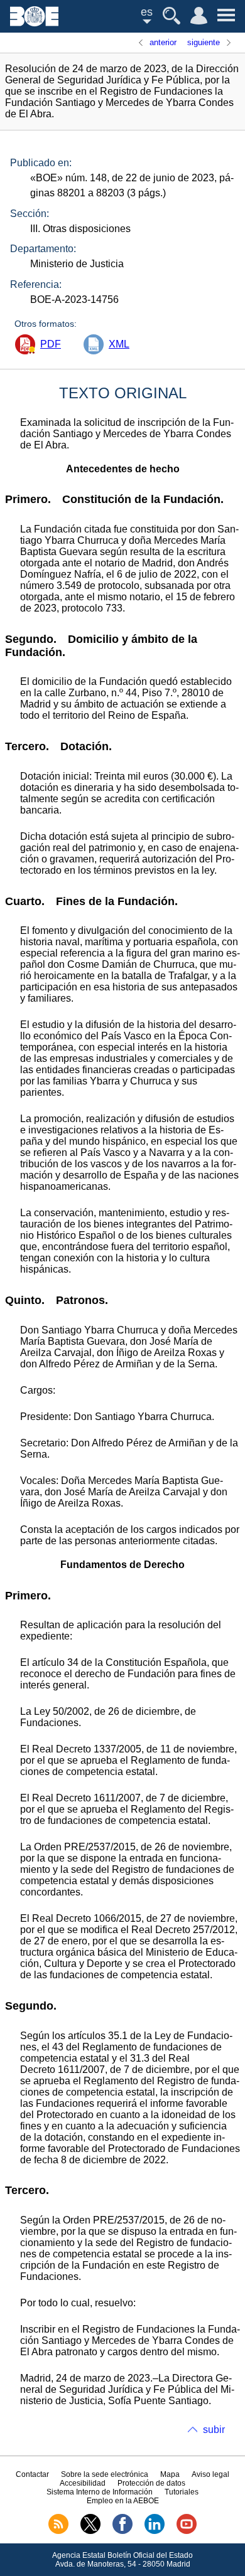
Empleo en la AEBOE (123, 2501)
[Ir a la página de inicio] (34, 23)
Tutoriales (182, 2492)
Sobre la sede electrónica (105, 2474)
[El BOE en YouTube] (187, 2531)
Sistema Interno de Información (100, 2492)
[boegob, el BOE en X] (90, 2531)
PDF (51, 344)
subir (214, 2430)
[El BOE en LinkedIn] (155, 2531)
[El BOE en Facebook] (122, 2531)
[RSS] (58, 2531)
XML (119, 344)
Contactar (32, 2474)
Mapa (170, 2474)
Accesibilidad (83, 2483)
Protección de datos (151, 2483)
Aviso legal (210, 2474)
